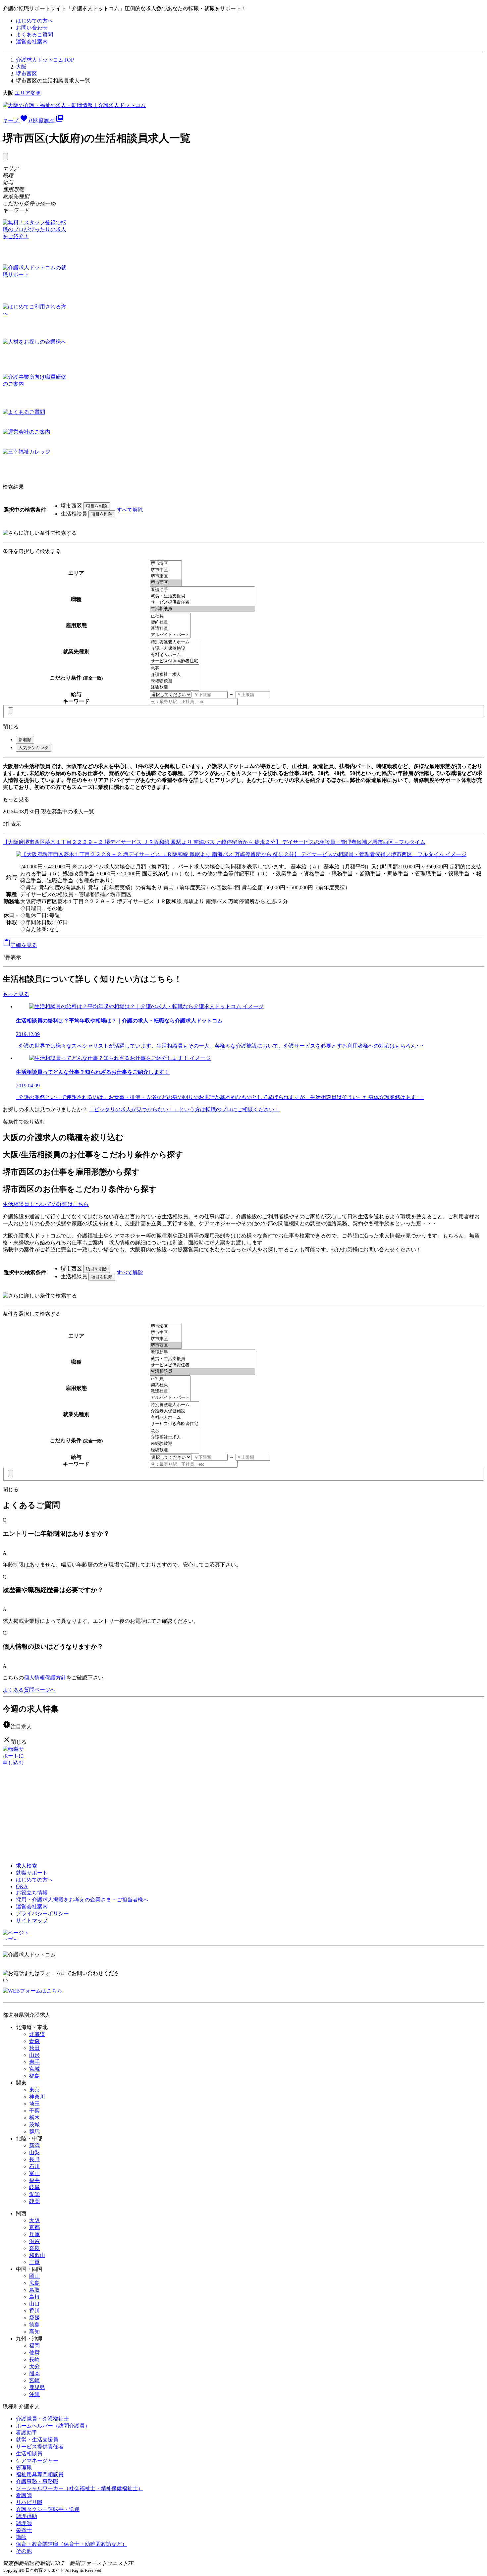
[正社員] (170, 616)
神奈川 (37, 2097)
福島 (34, 2076)
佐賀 (34, 2353)
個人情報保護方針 (45, 1678)
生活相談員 (29, 2454)
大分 (34, 2366)
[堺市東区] (166, 576)
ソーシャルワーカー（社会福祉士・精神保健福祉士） (80, 2488)
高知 (34, 2332)
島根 (34, 2297)
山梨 (34, 2152)
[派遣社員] (170, 629)
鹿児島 (37, 2387)
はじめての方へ (34, 21)
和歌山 (37, 2255)
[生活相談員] (202, 609)
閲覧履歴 (48, 120)
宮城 (34, 2069)
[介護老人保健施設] (174, 649)
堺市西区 (27, 74)
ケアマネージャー (37, 2461)
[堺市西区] (166, 583)
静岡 (34, 2201)
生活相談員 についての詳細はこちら (46, 1204)
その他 (24, 2551)
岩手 (34, 2062)
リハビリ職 (29, 2502)
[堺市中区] (166, 570)
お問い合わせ (32, 28)
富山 (34, 2173)
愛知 (34, 2194)
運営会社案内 (32, 42)
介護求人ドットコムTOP (45, 60)
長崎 (34, 2359)
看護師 (24, 2495)
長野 (34, 2159)
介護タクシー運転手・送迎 (48, 2509)
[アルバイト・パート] (170, 635)
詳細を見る (20, 945)
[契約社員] (170, 622)
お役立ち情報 (32, 1893)
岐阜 (34, 2187)
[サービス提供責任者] (202, 603)
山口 (34, 2304)
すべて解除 (130, 510)
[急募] (174, 668)
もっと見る (16, 799)
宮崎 (34, 2380)
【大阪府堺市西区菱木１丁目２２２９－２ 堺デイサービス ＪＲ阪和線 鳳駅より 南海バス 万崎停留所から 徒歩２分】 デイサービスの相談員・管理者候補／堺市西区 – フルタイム (214, 842)
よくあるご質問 (34, 35)
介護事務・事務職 (37, 2481)
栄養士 (24, 2530)
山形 (34, 2055)
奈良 (34, 2248)
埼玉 (34, 2104)
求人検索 (27, 1866)
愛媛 (34, 2318)
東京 (34, 2090)
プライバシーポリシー (42, 1914)
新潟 (34, 2145)
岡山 (34, 2276)
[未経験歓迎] (174, 681)
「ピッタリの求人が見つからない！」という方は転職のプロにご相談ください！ (184, 1109)
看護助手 (27, 2433)
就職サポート (32, 1873)
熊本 (34, 2373)
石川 (34, 2166)
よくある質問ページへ (29, 1690)
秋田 (34, 2048)
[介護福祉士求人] (174, 675)
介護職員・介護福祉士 (42, 2419)
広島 (34, 2283)
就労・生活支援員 (37, 2440)
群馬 (34, 2132)
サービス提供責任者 (40, 2447)
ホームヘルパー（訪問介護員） (53, 2426)
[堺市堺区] (166, 564)
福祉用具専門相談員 (40, 2474)
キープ (17, 120)
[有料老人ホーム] (174, 655)
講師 (21, 2537)
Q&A (22, 1886)
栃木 (34, 2118)
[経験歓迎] (174, 687)
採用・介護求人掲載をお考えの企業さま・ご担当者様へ (82, 1900)
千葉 (34, 2111)
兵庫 (34, 2234)
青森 (34, 2041)
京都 (34, 2227)
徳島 (34, 2325)
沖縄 (34, 2394)
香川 (34, 2311)
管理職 (24, 2467)
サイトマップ (32, 1920)
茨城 (34, 2125)
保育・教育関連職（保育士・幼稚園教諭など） (72, 2544)
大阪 (21, 67)
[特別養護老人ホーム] (174, 642)
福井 (34, 2180)
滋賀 (34, 2241)
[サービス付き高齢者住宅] (174, 661)
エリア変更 (28, 93)
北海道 (37, 2034)
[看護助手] (202, 590)
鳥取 (34, 2290)
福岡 (34, 2346)
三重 (34, 2262)
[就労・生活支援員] (202, 596)
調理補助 (27, 2516)
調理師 (24, 2523)
